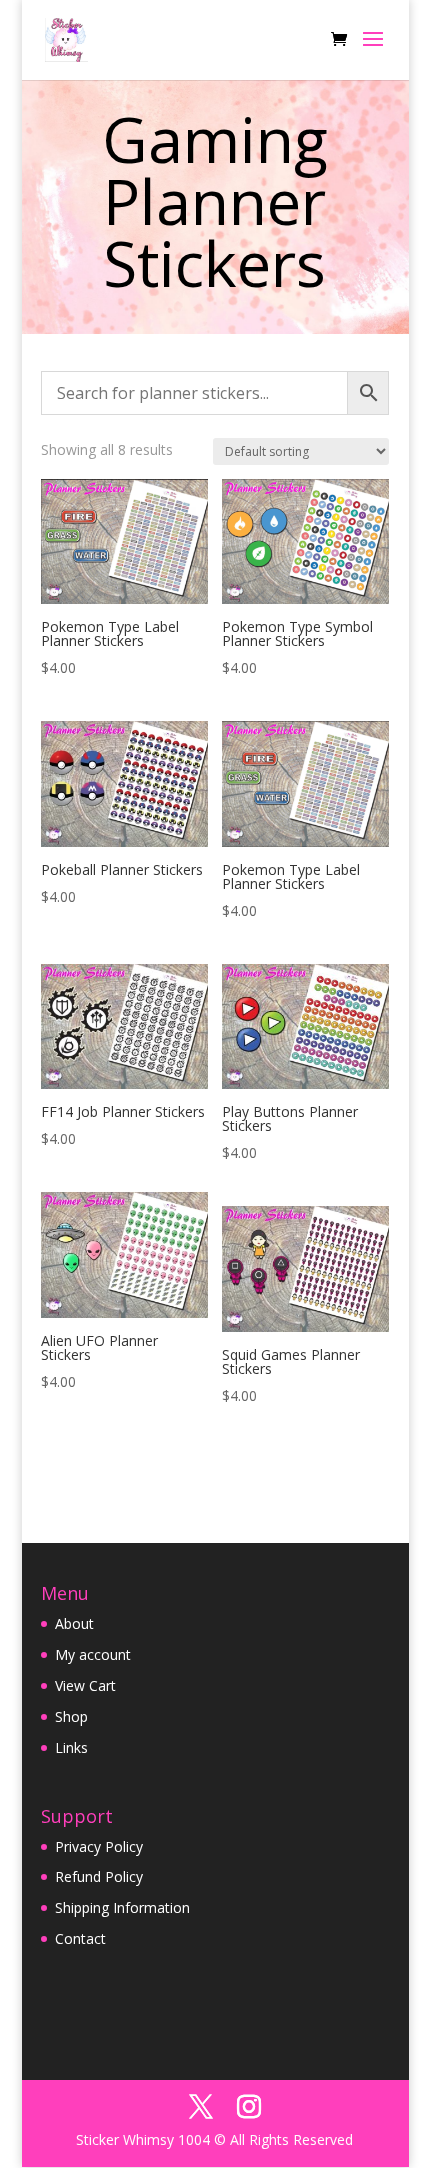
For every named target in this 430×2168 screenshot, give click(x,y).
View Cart (85, 1685)
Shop (71, 1716)
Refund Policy (99, 1876)
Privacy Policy (99, 1846)
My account (93, 1654)
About (74, 1623)
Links (71, 1747)
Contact (80, 1938)
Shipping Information (122, 1907)
